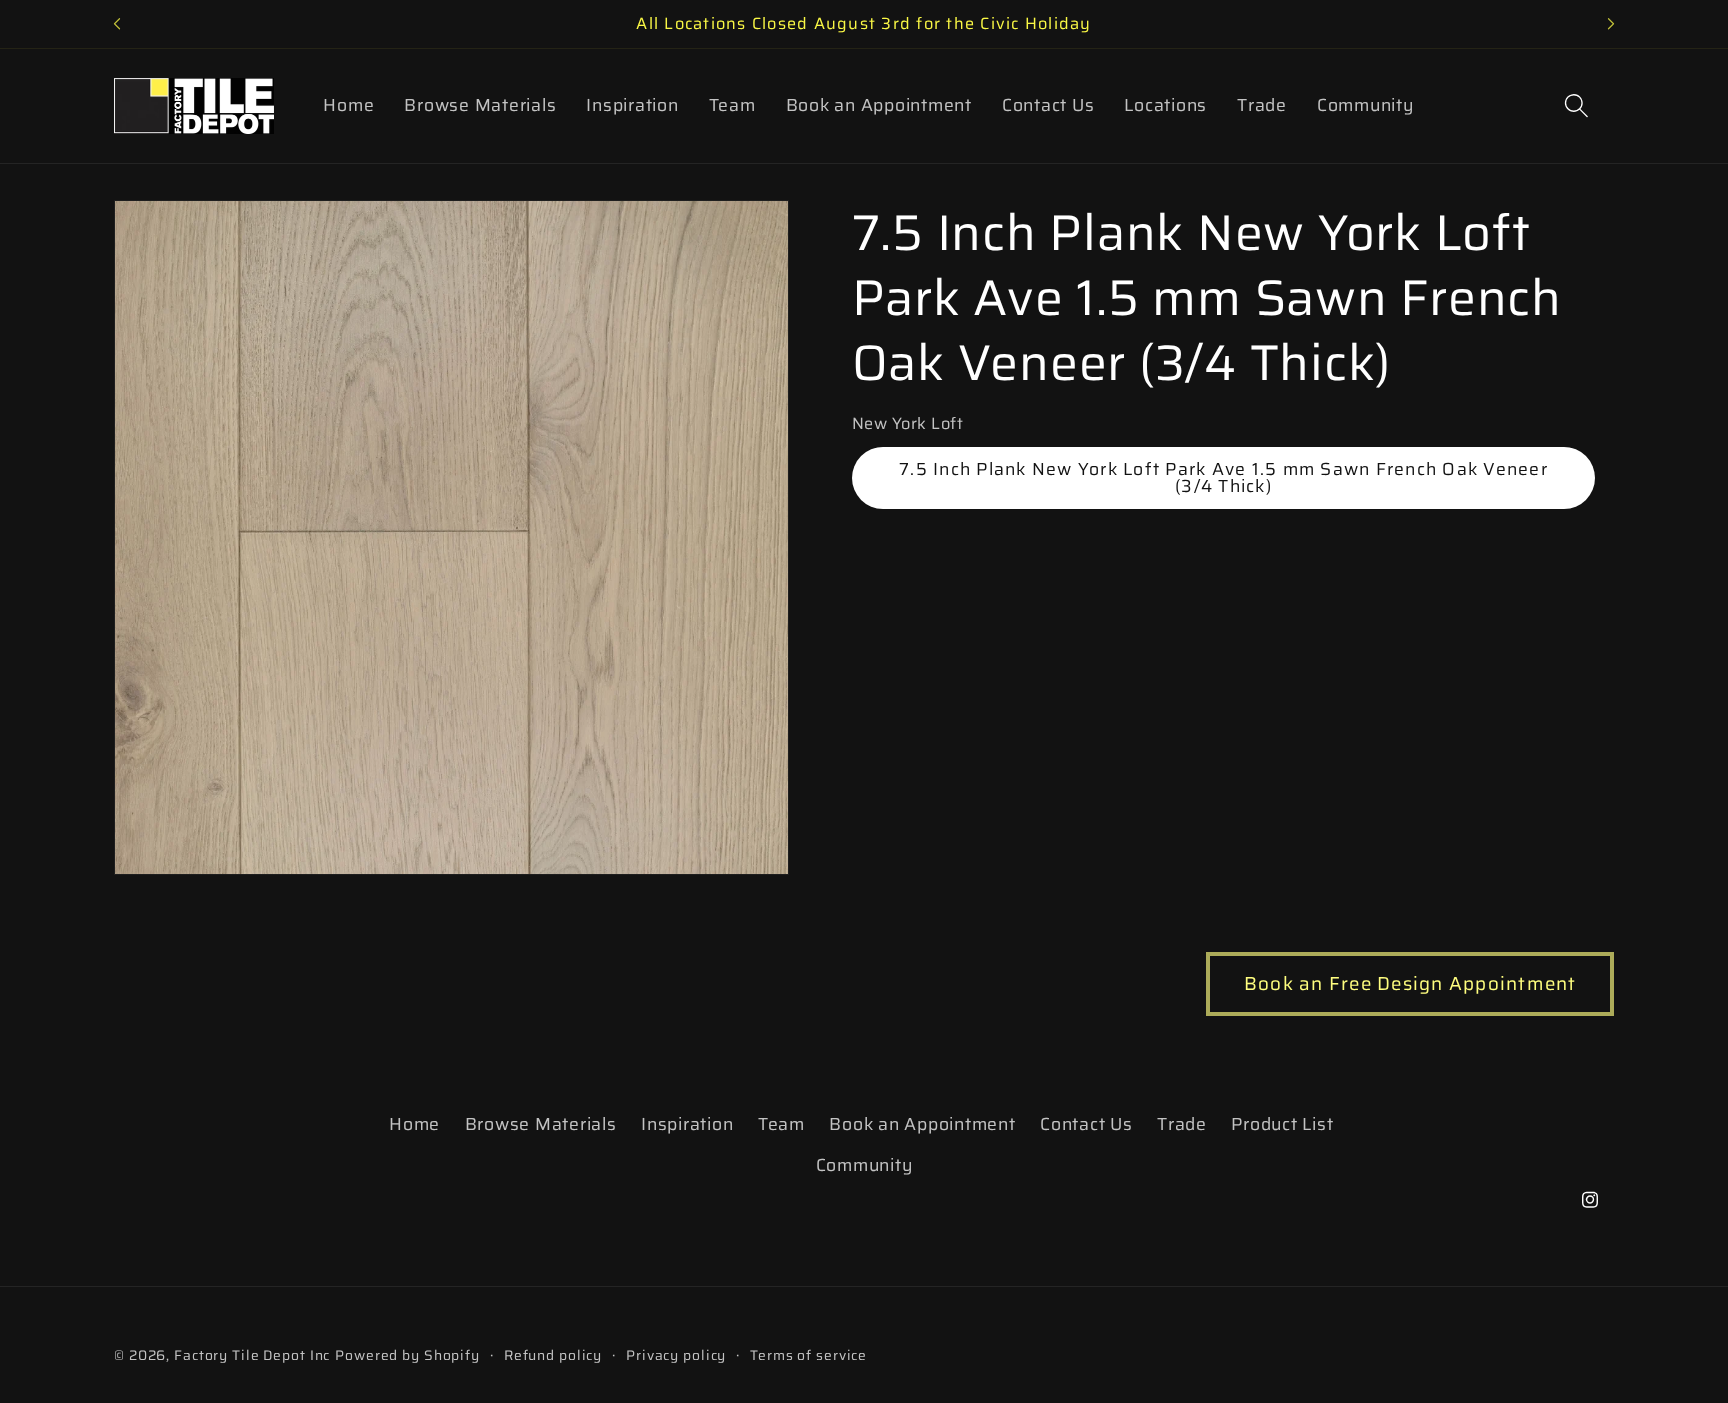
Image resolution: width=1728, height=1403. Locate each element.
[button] (1576, 105)
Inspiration (687, 1124)
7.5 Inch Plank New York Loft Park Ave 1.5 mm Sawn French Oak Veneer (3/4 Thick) (1223, 478)
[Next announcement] (1611, 24)
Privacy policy (676, 1355)
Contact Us (1086, 1124)
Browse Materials (541, 1124)
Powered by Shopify (407, 1355)
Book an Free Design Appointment (1410, 983)
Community (864, 1165)
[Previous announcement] (117, 24)
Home (414, 1124)
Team (781, 1124)
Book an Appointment (922, 1124)
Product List (1282, 1124)
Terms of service (808, 1355)
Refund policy (553, 1355)
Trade (1182, 1124)
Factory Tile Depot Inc (252, 1355)
